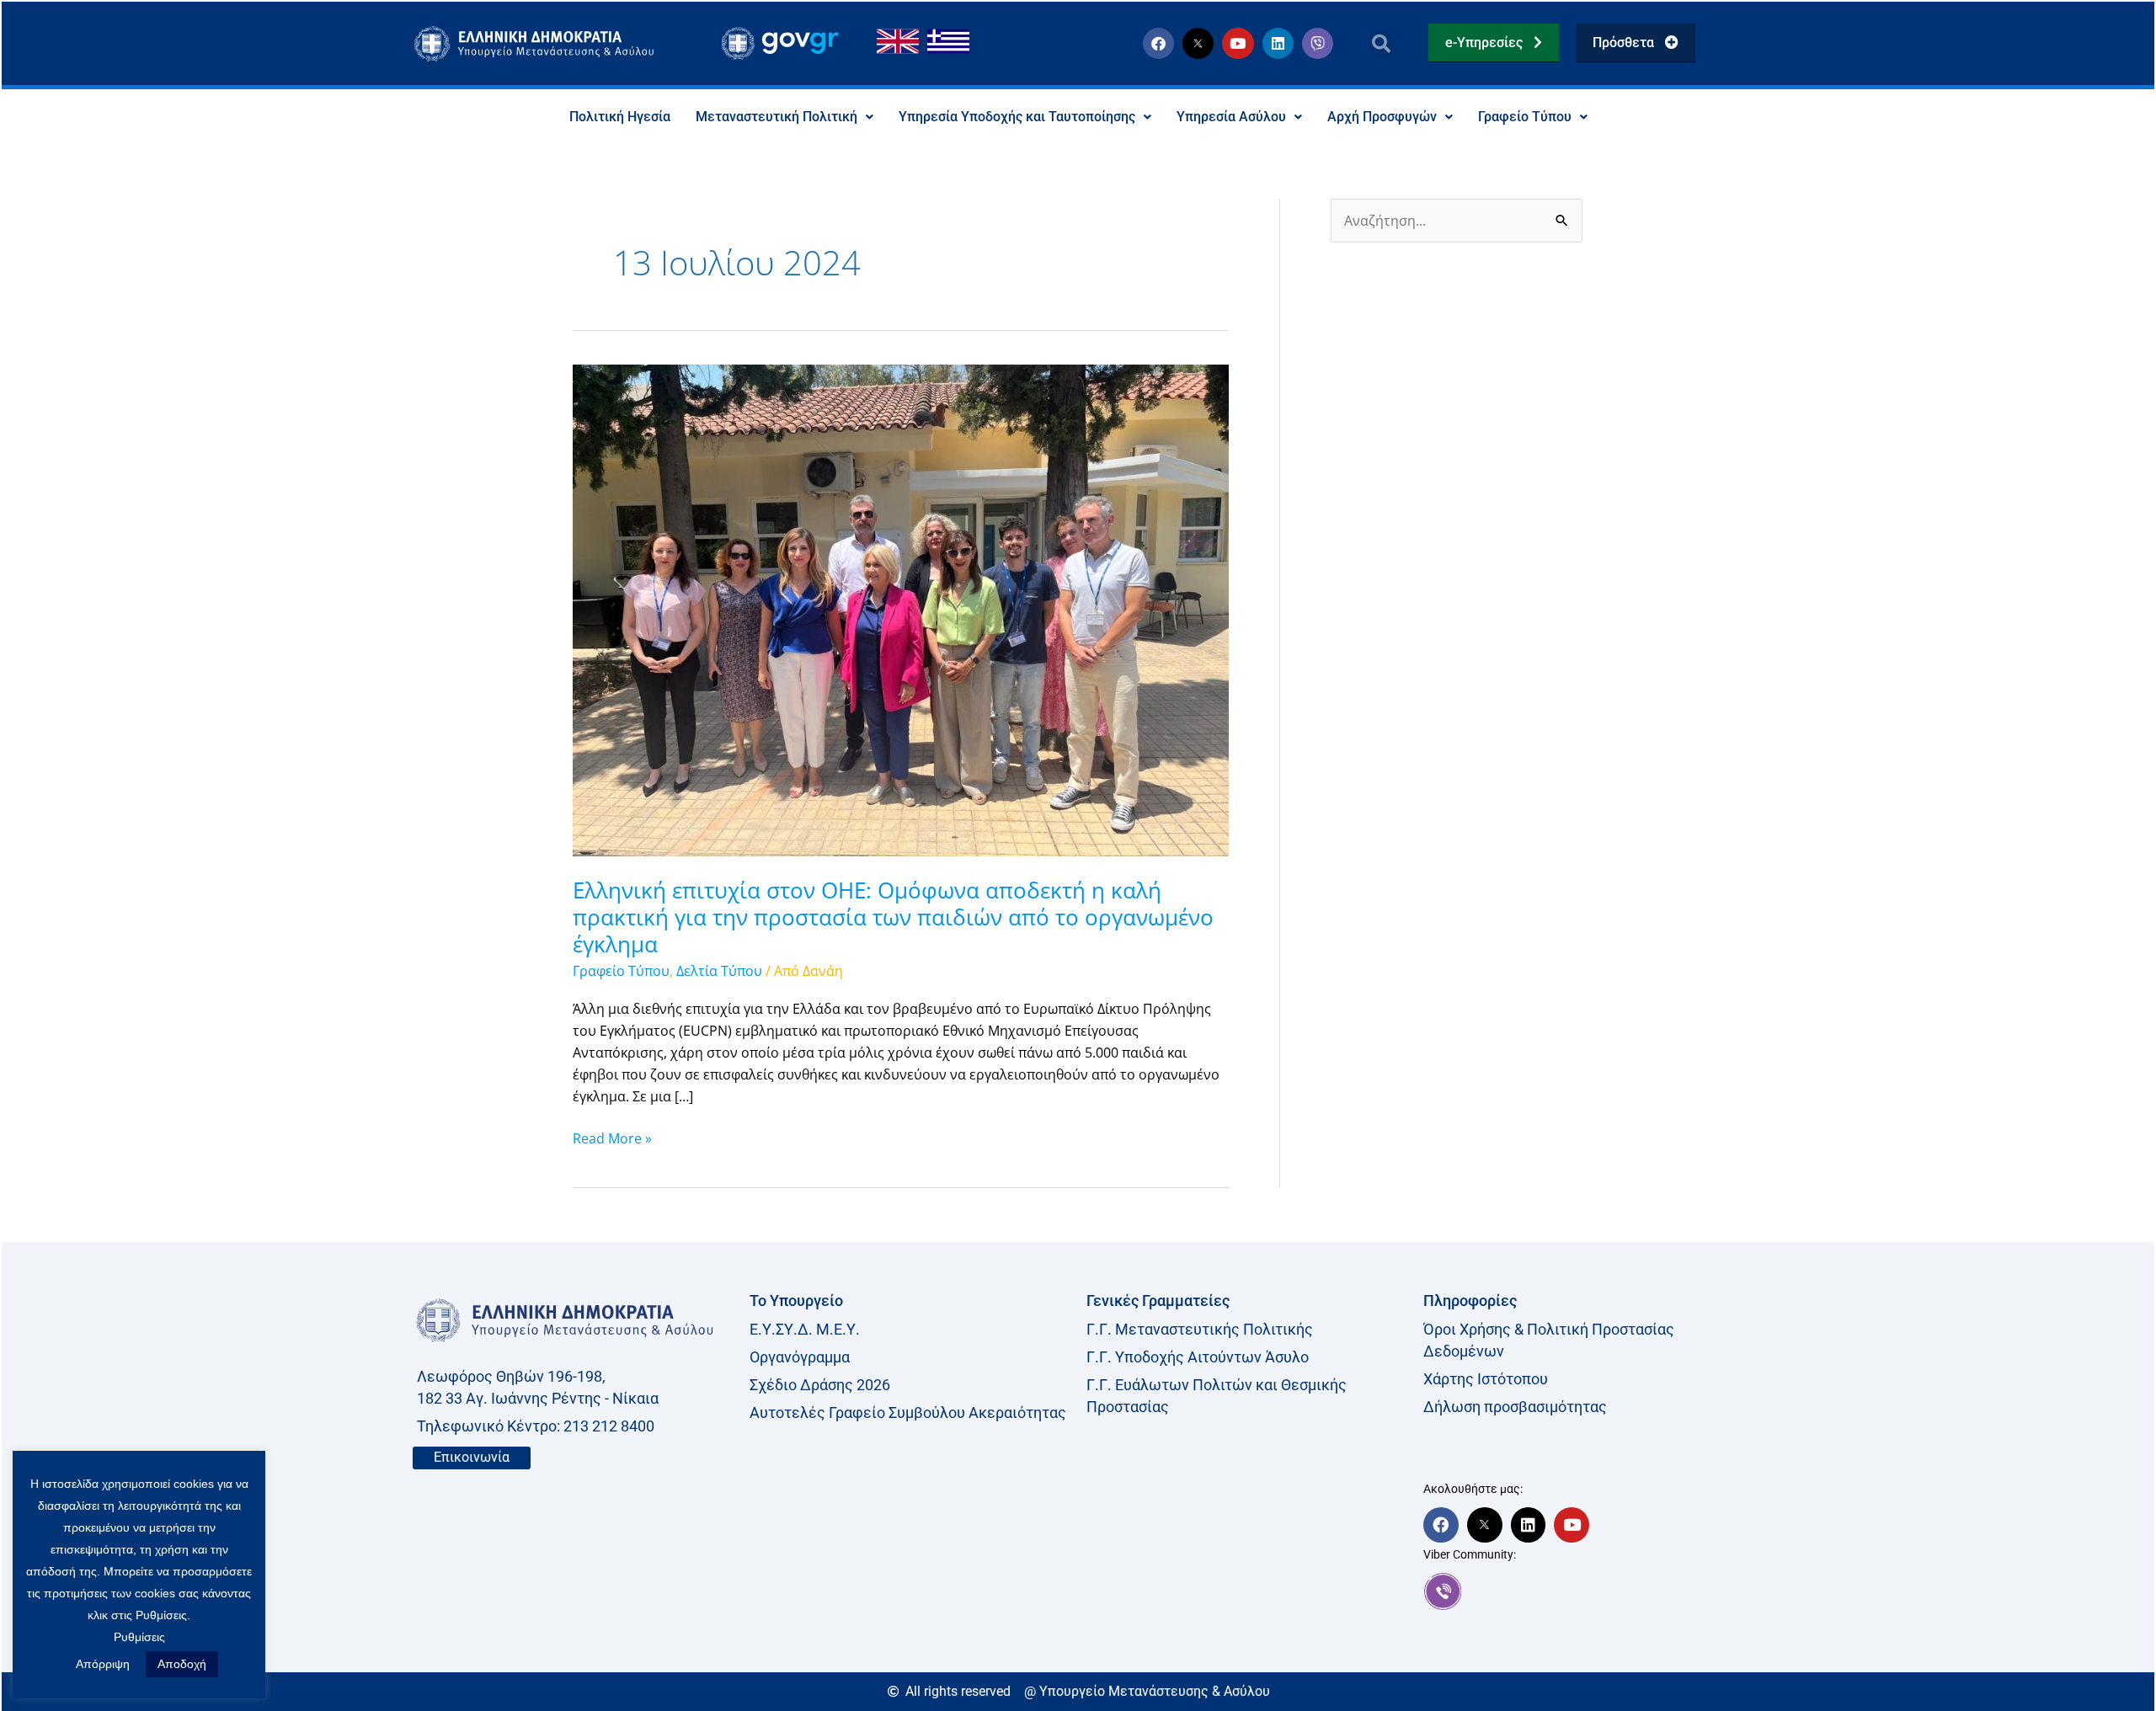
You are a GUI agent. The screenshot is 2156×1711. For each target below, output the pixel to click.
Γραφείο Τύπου (1525, 117)
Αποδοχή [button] (182, 1664)
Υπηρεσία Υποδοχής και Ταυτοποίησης (1017, 117)
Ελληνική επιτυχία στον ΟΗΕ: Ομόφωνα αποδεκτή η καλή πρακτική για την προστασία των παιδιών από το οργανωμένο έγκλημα (893, 917)
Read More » (612, 1138)
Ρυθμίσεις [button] (139, 1637)
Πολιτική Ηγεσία (620, 117)
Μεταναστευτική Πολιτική (776, 117)
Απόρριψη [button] (103, 1664)
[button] (1381, 43)
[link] (1583, 1591)
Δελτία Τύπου (719, 971)
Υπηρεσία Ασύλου (1231, 117)
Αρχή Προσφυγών (1382, 117)
